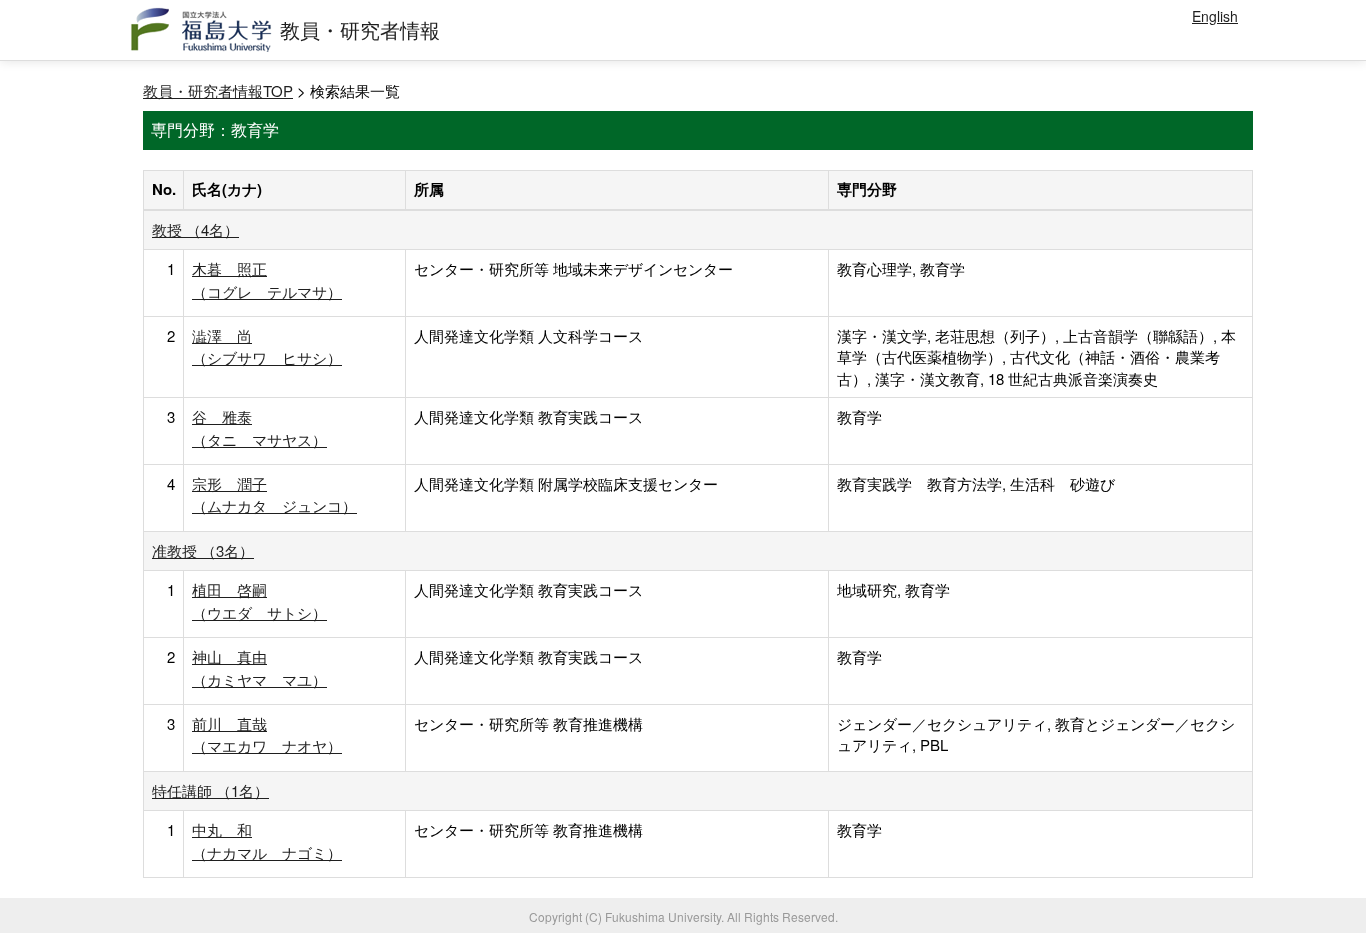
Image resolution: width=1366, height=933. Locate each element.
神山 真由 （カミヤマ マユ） (259, 667)
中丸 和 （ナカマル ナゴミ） (267, 840)
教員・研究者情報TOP (218, 90)
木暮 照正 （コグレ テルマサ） (267, 279)
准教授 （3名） (203, 550)
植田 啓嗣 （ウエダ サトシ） (259, 600)
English (1215, 16)
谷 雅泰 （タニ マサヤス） (259, 427)
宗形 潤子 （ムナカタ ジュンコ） (274, 494)
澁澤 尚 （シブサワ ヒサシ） (267, 346)
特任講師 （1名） (210, 790)
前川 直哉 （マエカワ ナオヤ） (267, 734)
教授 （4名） (195, 229)
